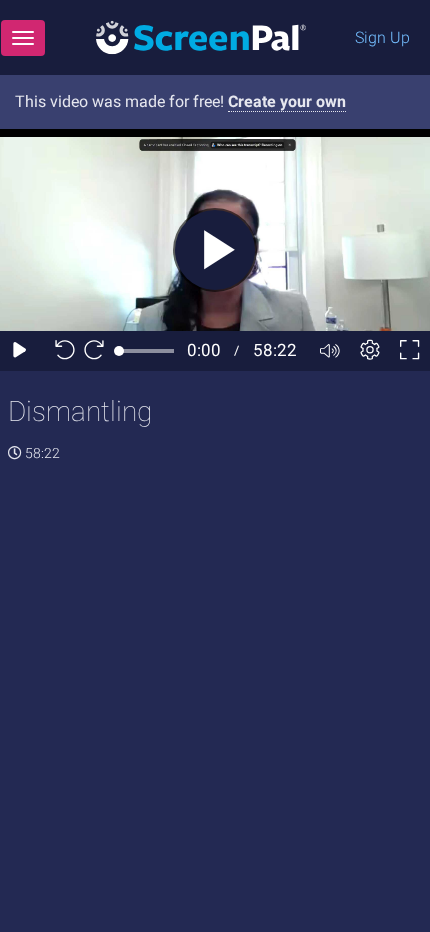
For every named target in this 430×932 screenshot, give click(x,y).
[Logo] (201, 36)
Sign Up (382, 37)
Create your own (287, 101)
